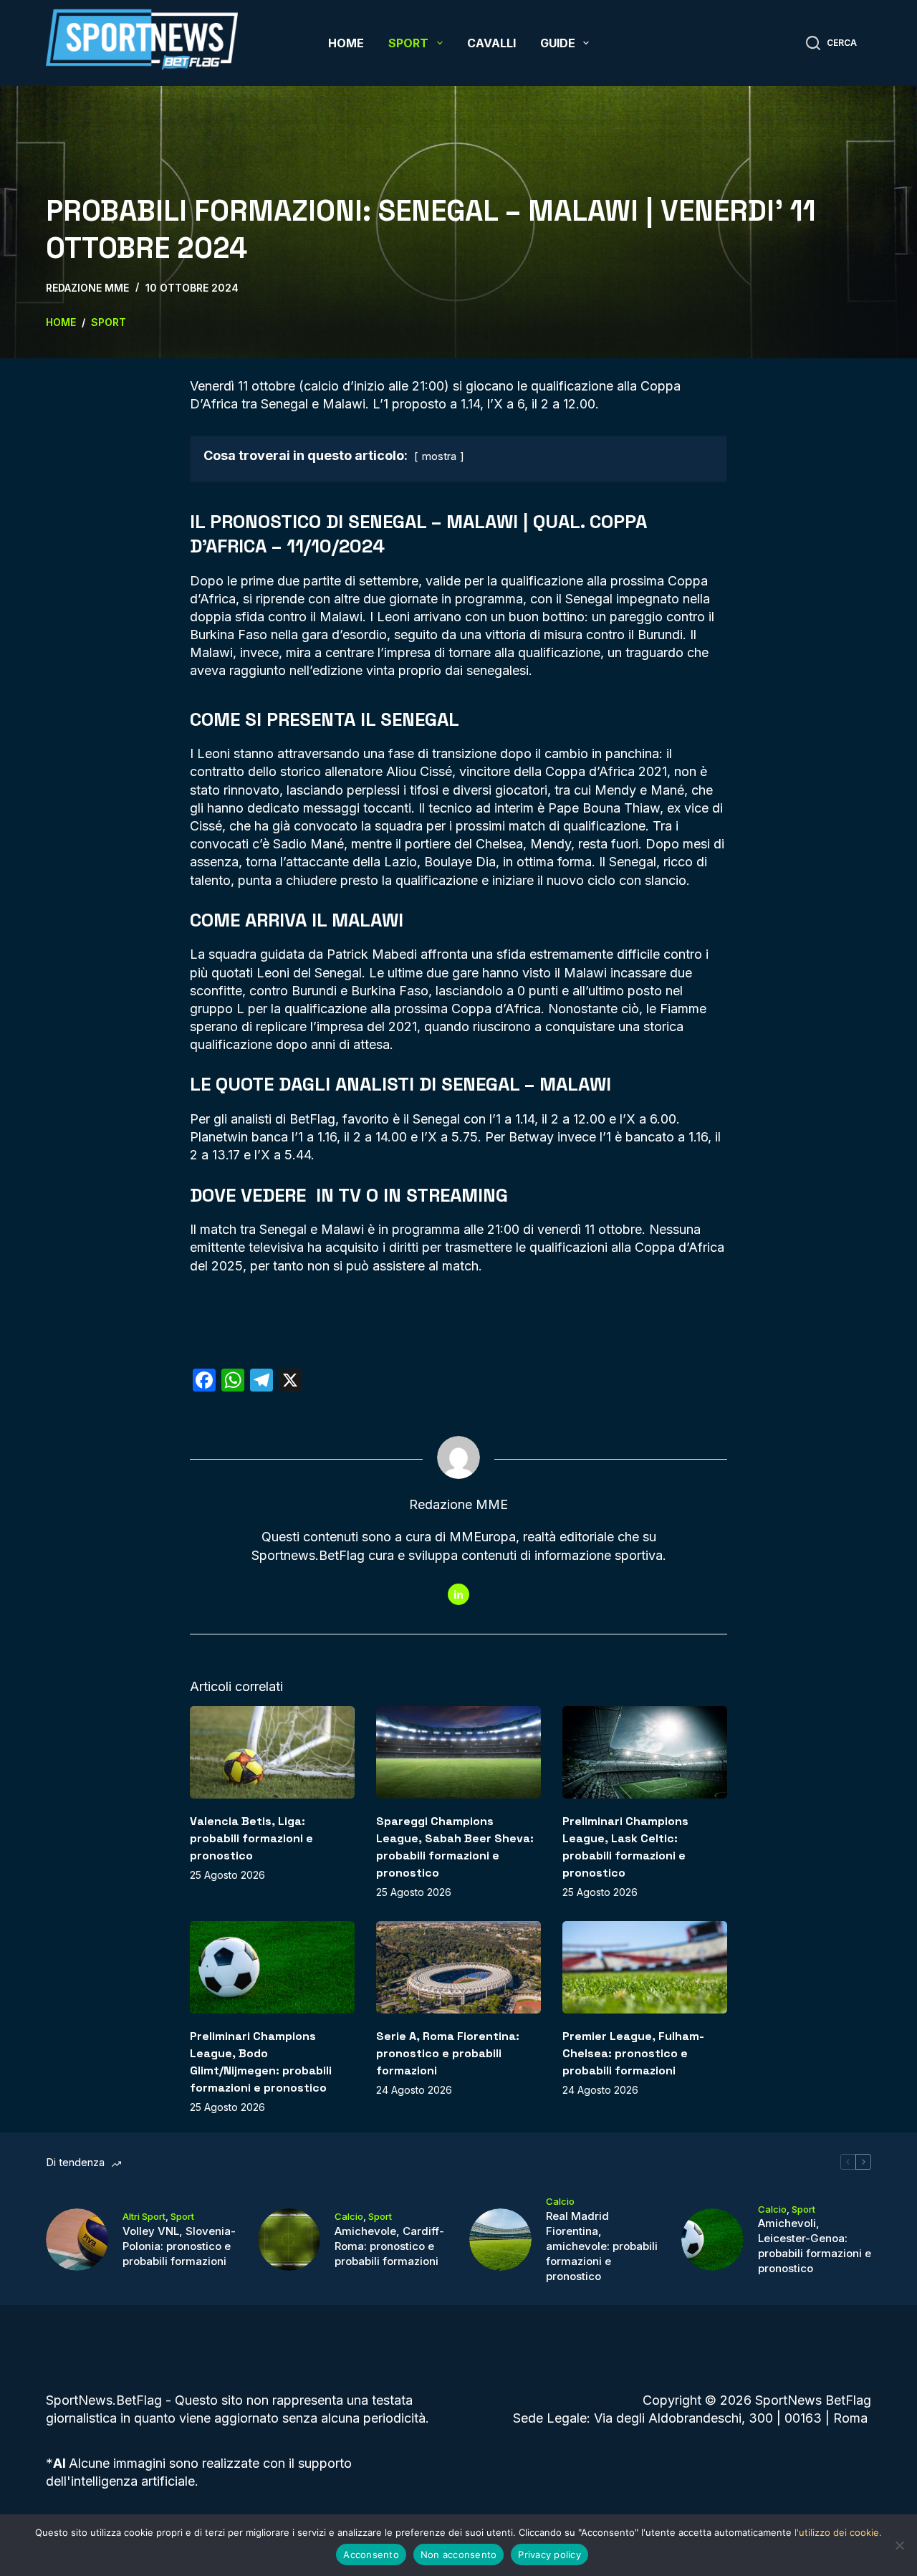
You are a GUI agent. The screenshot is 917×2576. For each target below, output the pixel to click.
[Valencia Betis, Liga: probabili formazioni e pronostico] (272, 1752)
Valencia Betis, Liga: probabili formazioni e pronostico (251, 1838)
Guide (558, 43)
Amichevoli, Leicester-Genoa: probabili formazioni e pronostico (815, 2246)
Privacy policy (549, 2555)
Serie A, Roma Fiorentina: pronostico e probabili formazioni (448, 2053)
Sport (408, 43)
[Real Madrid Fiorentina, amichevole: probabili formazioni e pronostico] (500, 2240)
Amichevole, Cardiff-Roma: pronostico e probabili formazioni (389, 2246)
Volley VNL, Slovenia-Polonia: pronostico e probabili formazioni (179, 2246)
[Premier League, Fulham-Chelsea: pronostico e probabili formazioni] (645, 1967)
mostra (439, 456)
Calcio (349, 2216)
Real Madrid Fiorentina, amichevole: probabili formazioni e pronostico (602, 2246)
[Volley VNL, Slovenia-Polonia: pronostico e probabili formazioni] (77, 2240)
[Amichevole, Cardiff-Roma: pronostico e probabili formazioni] (289, 2240)
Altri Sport (144, 2216)
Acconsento (371, 2555)
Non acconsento (459, 2555)
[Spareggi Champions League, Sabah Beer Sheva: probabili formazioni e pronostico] (458, 1752)
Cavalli (491, 43)
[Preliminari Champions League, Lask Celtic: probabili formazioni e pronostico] (645, 1752)
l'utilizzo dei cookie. (838, 2532)
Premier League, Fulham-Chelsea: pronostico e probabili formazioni (633, 2053)
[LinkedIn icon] (458, 1594)
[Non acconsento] (899, 2545)
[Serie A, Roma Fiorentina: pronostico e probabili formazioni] (458, 1967)
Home (346, 43)
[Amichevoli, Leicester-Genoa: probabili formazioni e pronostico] (712, 2240)
